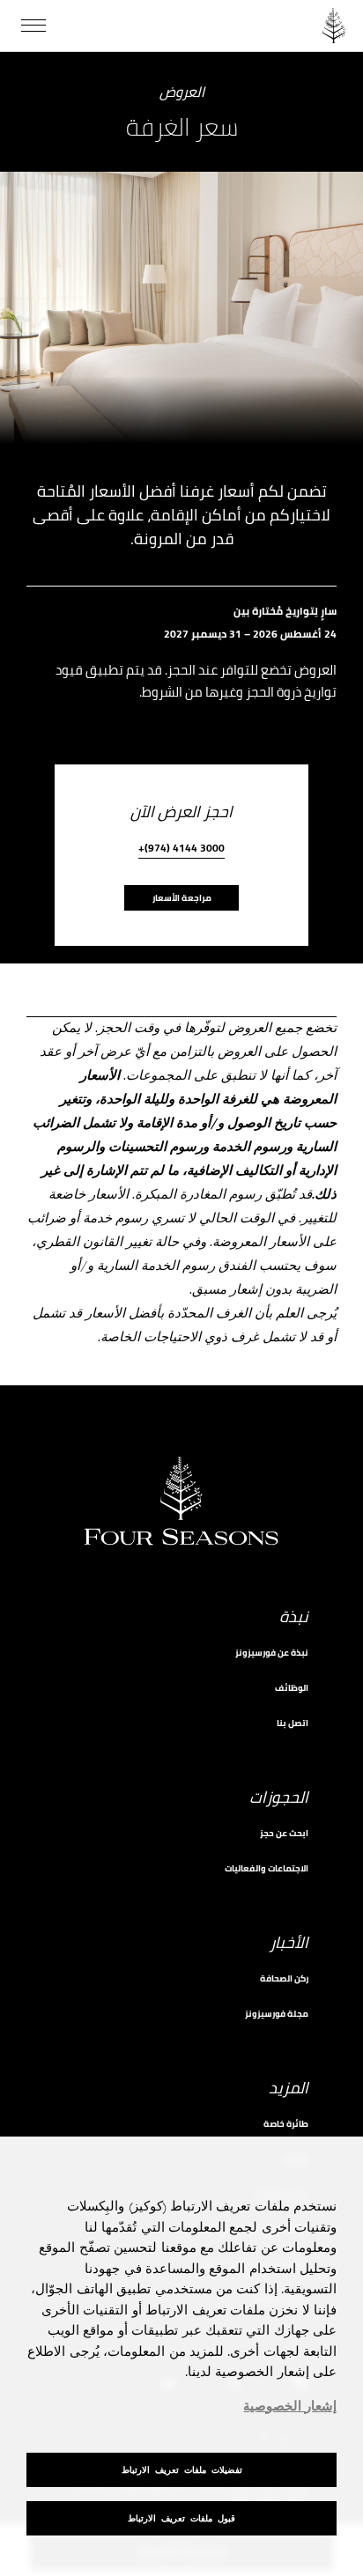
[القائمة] (33, 26)
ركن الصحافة (284, 1978)
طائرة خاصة (286, 2124)
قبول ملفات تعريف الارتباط (181, 2518)
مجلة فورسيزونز (277, 2014)
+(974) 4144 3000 (181, 849)
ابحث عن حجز (284, 1833)
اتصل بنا (293, 1723)
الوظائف (292, 1688)
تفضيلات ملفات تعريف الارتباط (182, 2470)
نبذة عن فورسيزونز (272, 1653)
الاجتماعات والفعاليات (267, 1868)
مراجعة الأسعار (182, 898)
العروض (182, 93)
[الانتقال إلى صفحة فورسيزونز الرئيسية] (334, 26)
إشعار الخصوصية (290, 2407)
